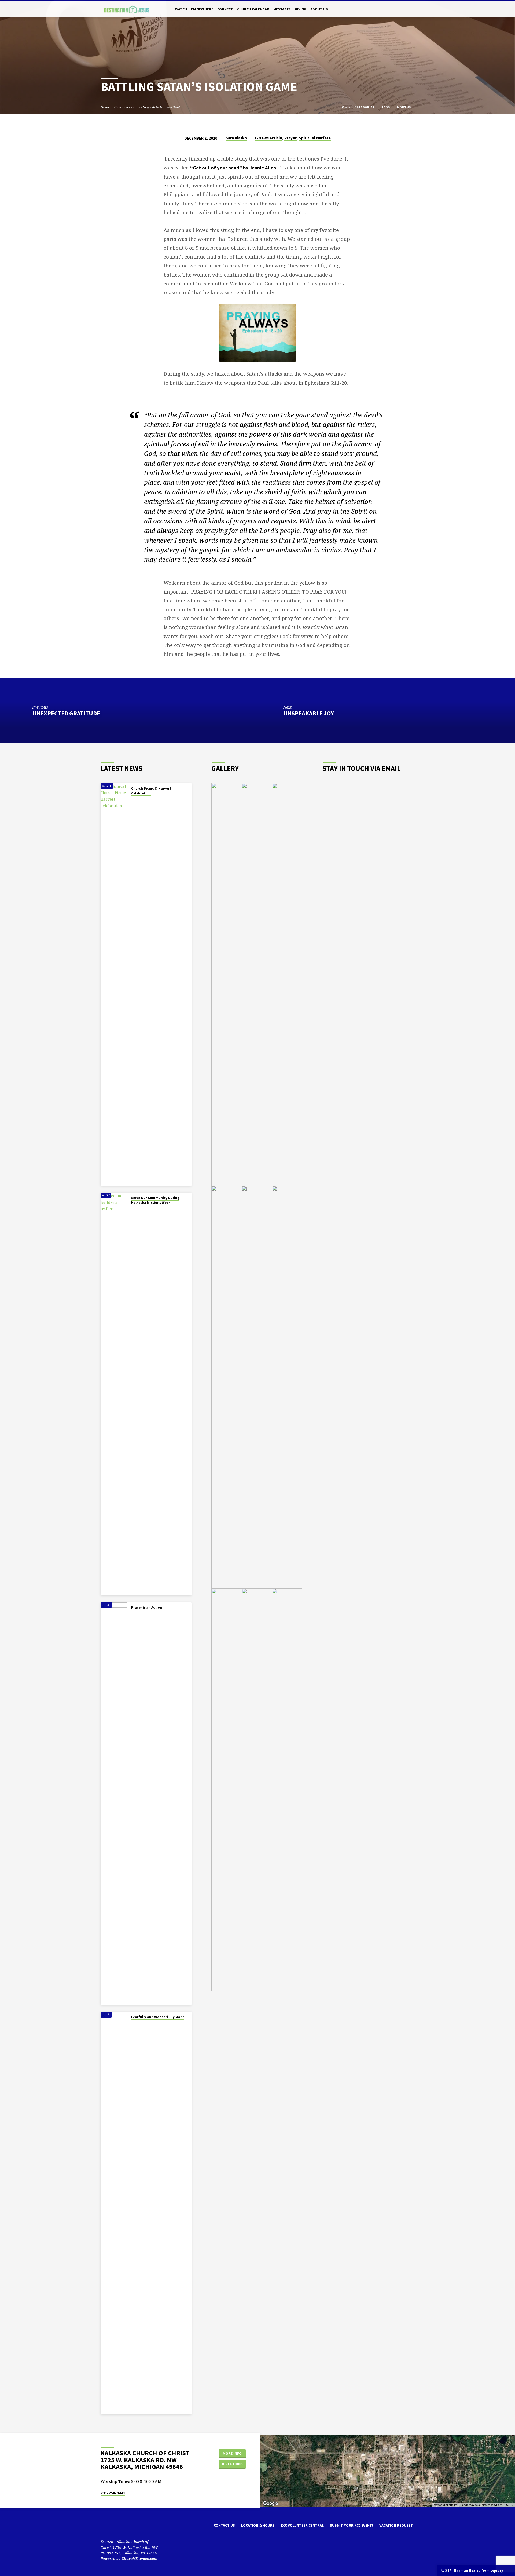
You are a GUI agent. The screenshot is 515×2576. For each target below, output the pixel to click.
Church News (124, 107)
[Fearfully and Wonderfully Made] (114, 2213)
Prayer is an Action (147, 1607)
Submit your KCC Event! (352, 2525)
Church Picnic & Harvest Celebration (151, 791)
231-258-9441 (113, 2493)
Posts (346, 107)
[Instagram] (406, 9)
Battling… (175, 107)
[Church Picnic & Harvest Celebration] (114, 984)
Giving (301, 9)
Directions (232, 2464)
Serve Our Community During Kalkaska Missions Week (155, 1200)
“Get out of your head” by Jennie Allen (233, 168)
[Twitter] (394, 9)
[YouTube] (412, 9)
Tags (386, 107)
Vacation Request (396, 2525)
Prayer (290, 138)
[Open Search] (383, 9)
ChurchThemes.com (139, 2558)
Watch (181, 9)
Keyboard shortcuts (445, 2505)
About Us (319, 9)
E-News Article (151, 107)
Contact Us (224, 2525)
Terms (509, 2505)
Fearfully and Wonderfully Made (158, 2017)
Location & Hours (258, 2525)
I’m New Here (202, 9)
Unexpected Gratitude (66, 713)
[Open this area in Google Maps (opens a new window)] (270, 2504)
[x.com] (112, 2527)
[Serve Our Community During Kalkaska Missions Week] (114, 1394)
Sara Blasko (236, 138)
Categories (365, 107)
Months (404, 107)
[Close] (510, 2571)
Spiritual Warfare (315, 138)
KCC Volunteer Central (302, 2525)
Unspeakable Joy (309, 713)
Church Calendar (253, 9)
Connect (225, 9)
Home (105, 107)
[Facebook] (400, 9)
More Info (232, 2453)
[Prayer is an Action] (114, 1804)
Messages (282, 9)
